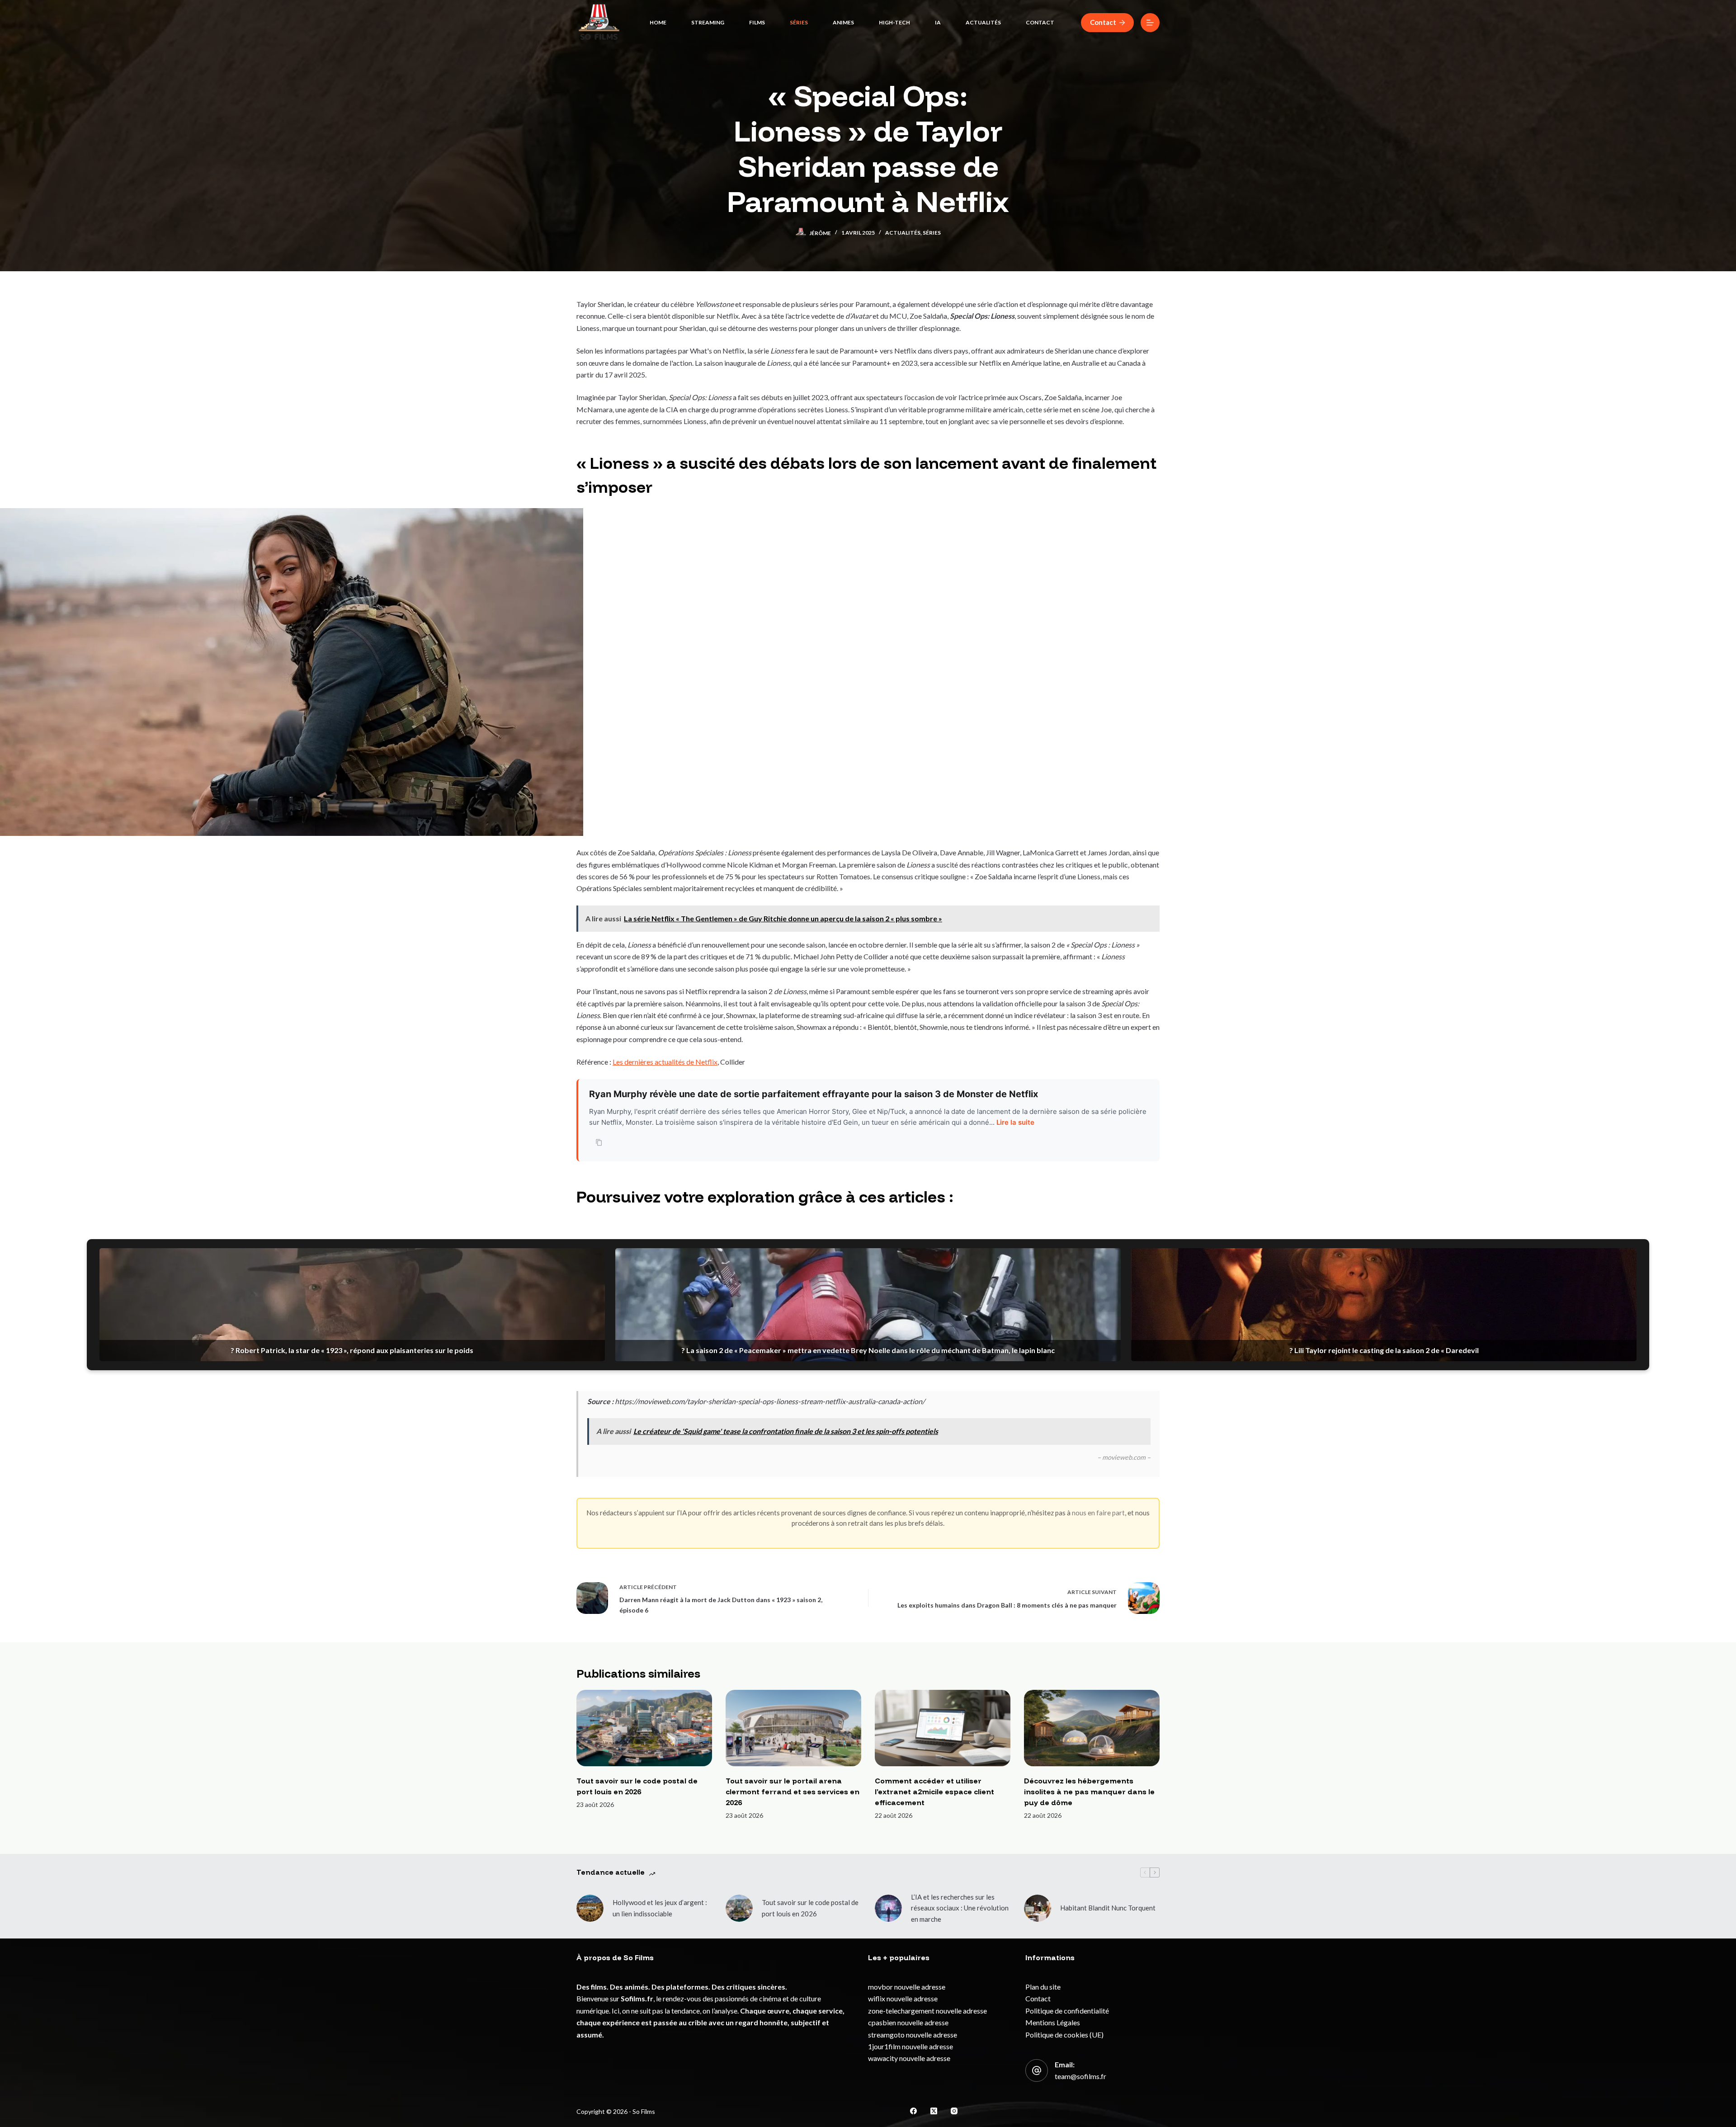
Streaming (708, 22)
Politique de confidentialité (1067, 2011)
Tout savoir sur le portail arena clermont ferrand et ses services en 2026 (793, 1792)
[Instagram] (954, 2111)
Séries (799, 22)
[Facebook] (913, 2111)
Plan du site (1043, 1987)
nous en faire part (1098, 1513)
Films (757, 22)
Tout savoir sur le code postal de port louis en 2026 (810, 1908)
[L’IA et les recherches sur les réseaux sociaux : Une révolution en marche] (888, 1908)
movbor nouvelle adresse (907, 1987)
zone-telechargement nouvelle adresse (927, 2011)
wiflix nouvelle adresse (903, 1998)
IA (938, 22)
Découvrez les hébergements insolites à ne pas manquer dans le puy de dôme (1089, 1792)
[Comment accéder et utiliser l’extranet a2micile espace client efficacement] (943, 1728)
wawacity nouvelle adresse (909, 2058)
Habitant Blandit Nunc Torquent (1108, 1908)
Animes (843, 22)
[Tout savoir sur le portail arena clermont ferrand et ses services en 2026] (793, 1728)
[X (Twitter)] (934, 2111)
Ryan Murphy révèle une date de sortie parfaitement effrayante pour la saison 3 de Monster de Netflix (814, 1094)
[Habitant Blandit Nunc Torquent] (1038, 1908)
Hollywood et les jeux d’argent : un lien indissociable (660, 1908)
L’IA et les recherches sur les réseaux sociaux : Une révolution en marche (960, 1908)
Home (658, 22)
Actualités (983, 22)
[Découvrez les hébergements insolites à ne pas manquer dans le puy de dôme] (1092, 1728)
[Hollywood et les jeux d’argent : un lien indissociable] (590, 1908)
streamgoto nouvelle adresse (913, 2035)
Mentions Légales (1053, 2022)
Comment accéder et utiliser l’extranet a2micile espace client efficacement (934, 1792)
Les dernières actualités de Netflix (665, 1062)
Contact (1040, 22)
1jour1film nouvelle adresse (910, 2046)
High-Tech (894, 22)
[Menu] (1150, 23)
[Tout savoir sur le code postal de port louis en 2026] (644, 1728)
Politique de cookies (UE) (1064, 2035)
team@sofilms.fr (1080, 2076)
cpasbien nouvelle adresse (908, 2022)
